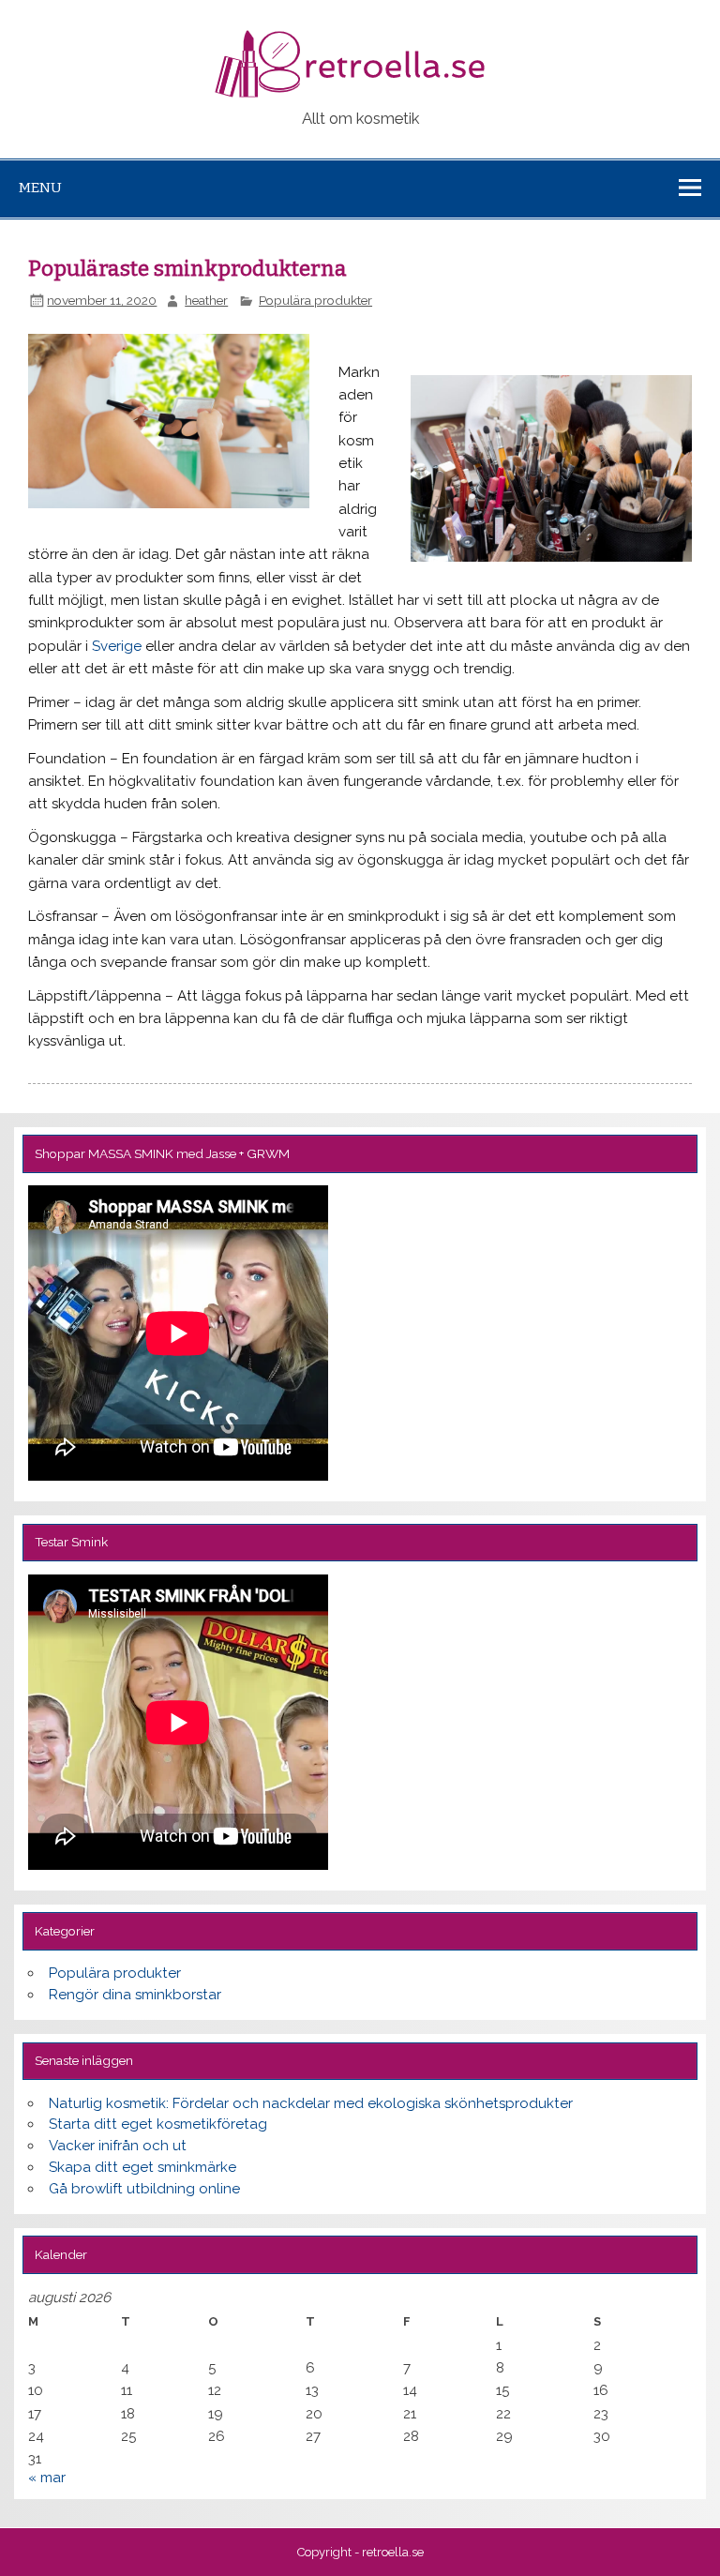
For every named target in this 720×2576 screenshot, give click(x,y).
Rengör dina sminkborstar (135, 1995)
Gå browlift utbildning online (144, 2189)
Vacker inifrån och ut (118, 2146)
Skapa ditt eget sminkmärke (142, 2167)
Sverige (117, 646)
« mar (47, 2478)
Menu (40, 188)
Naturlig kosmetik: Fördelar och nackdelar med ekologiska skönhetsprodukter (311, 2103)
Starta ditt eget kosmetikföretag (158, 2124)
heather (206, 300)
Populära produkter (315, 300)
